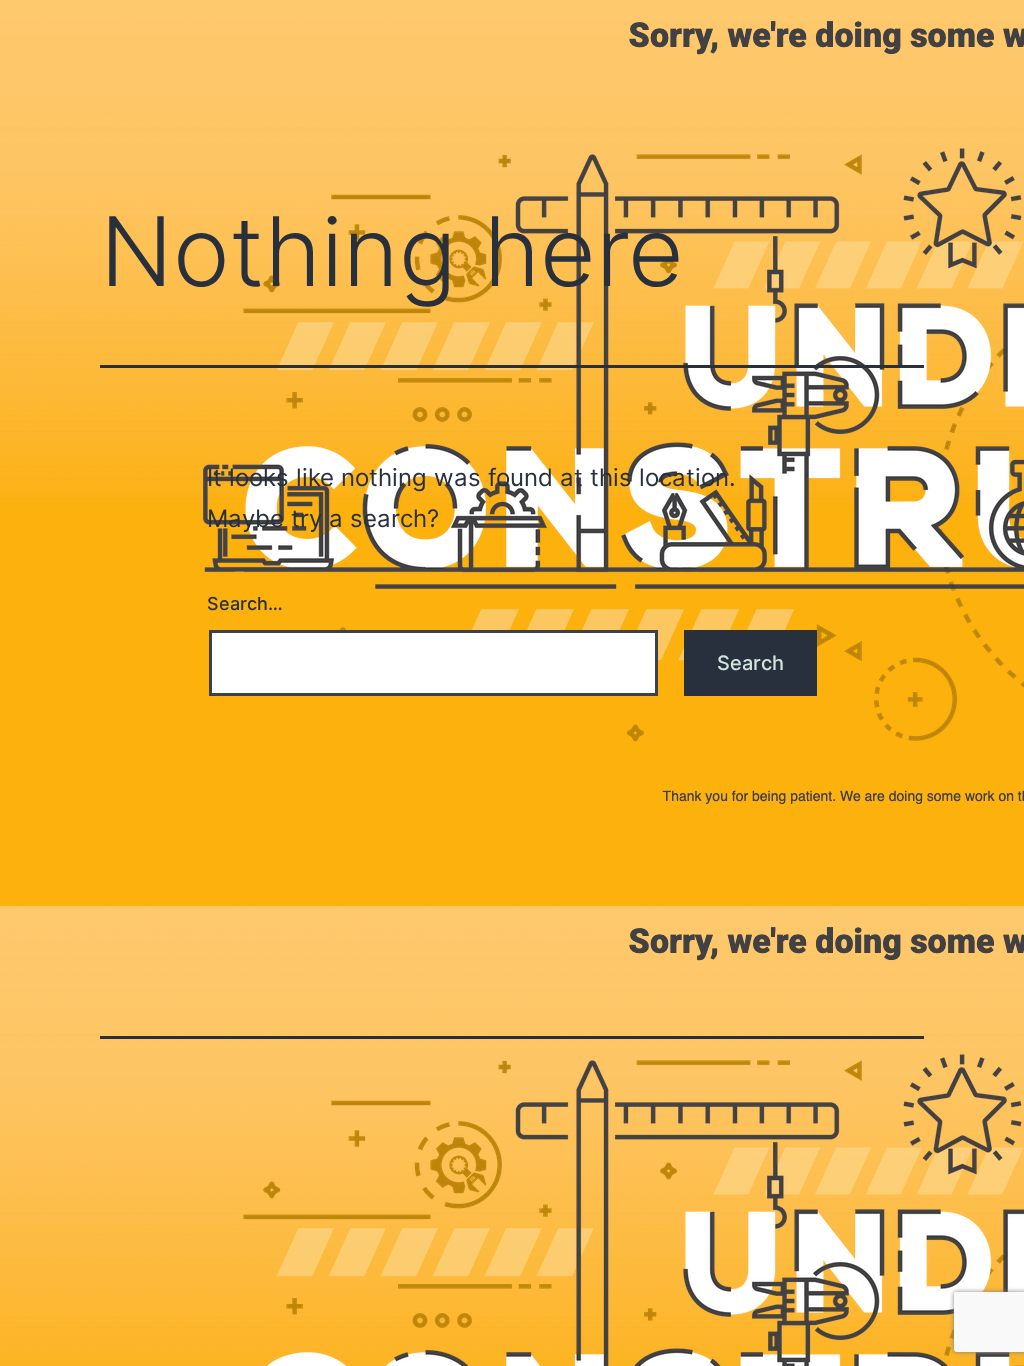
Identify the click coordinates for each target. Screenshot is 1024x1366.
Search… (245, 603)
